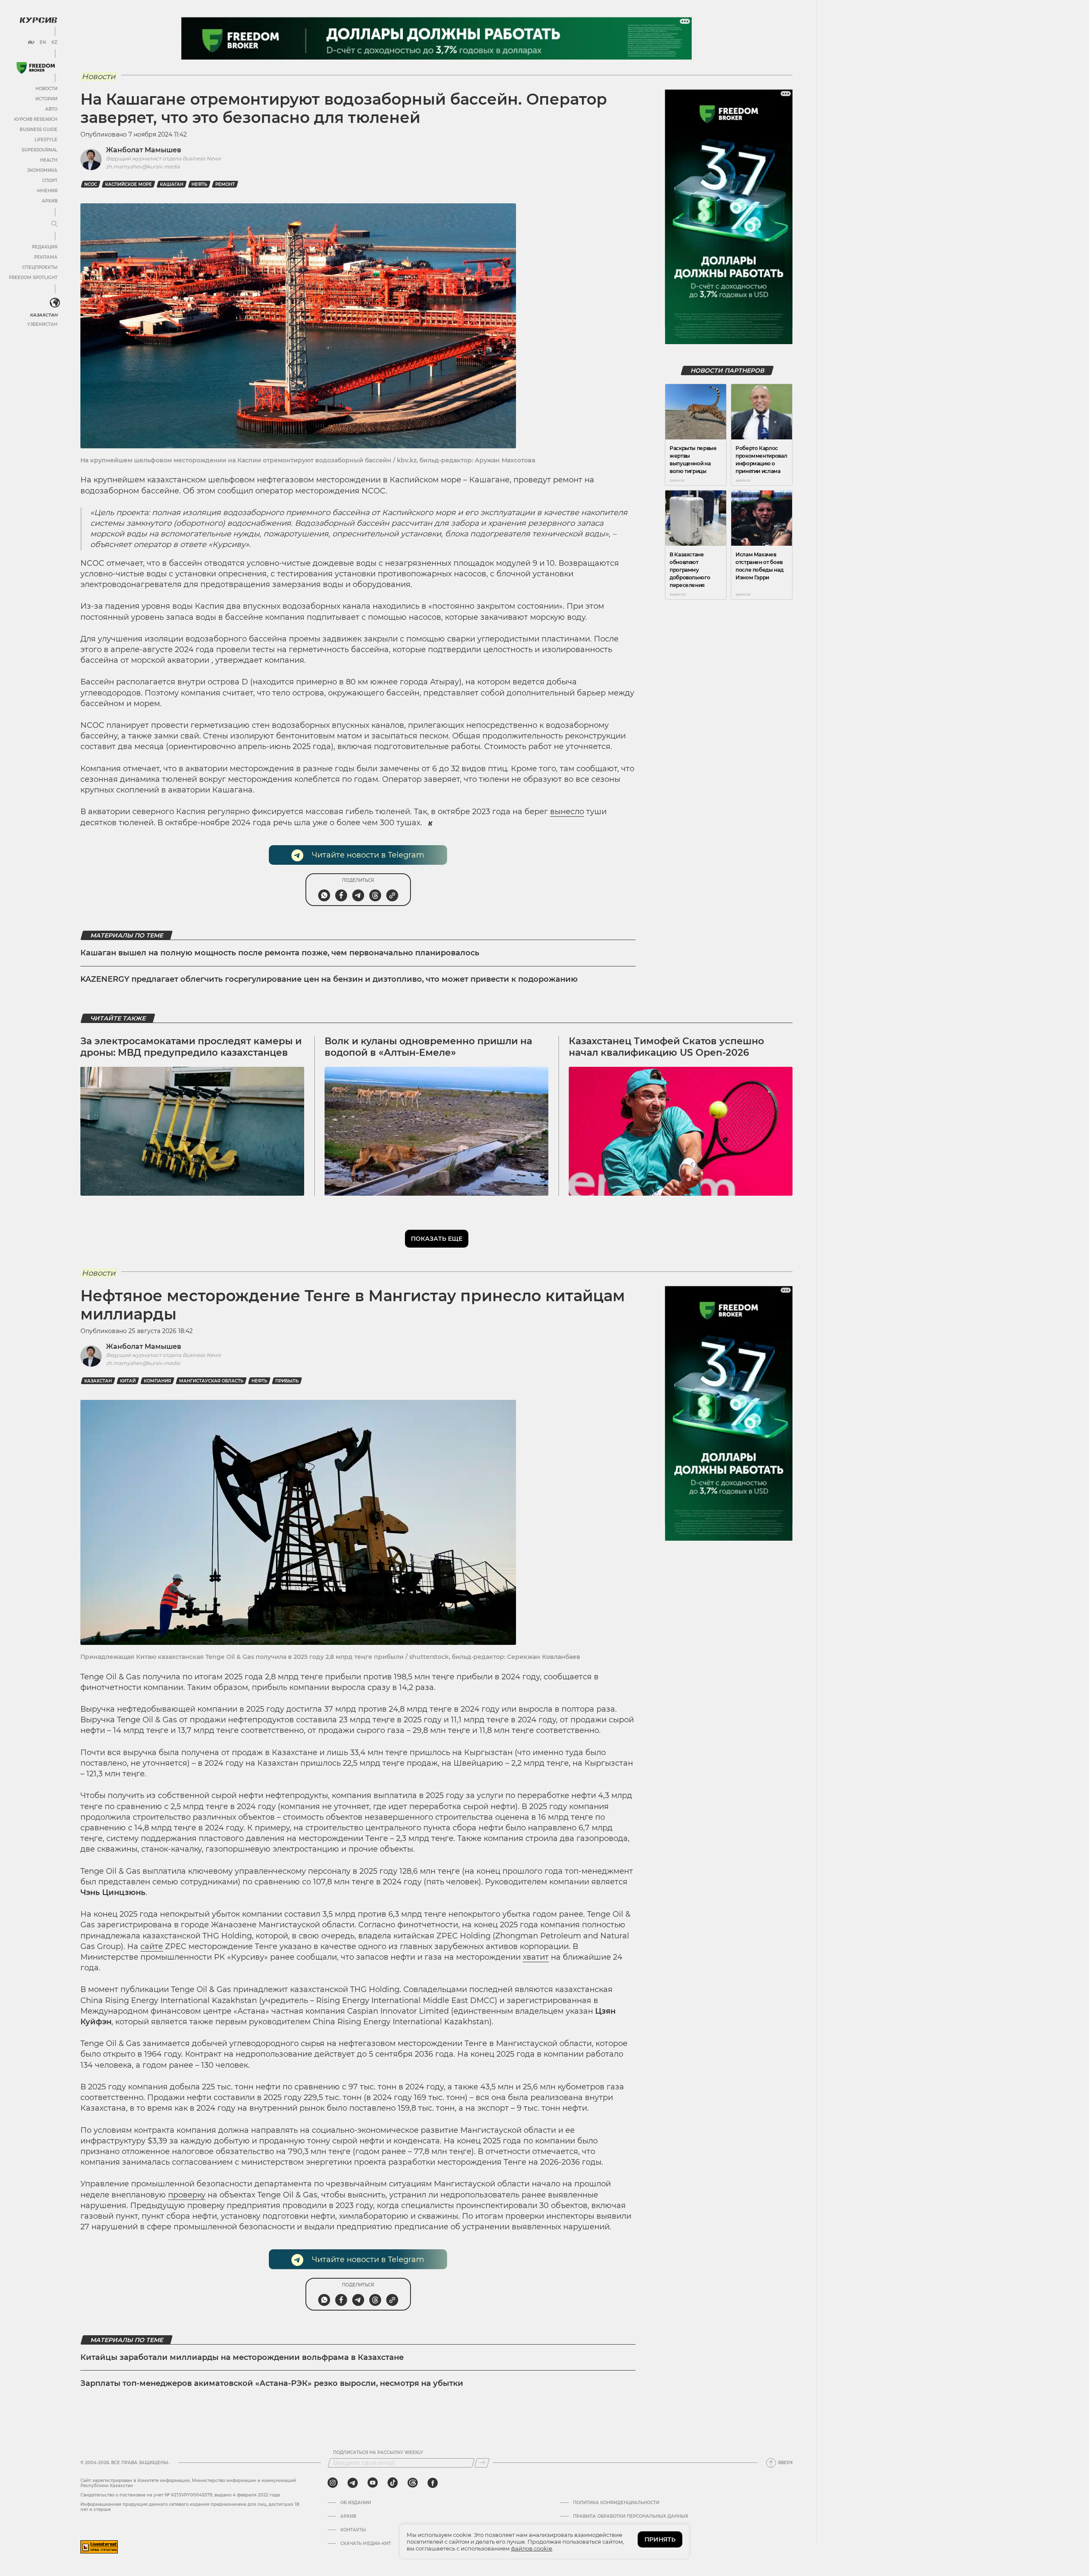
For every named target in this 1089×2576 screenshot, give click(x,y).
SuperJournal (40, 150)
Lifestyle (46, 140)
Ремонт (225, 184)
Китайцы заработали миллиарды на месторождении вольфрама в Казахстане (242, 2357)
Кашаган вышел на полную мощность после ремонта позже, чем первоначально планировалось (280, 953)
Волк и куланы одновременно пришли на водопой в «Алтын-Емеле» (428, 1047)
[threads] (413, 2483)
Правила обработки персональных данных (631, 2516)
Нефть (199, 184)
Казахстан (44, 315)
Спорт (50, 181)
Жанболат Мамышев (144, 150)
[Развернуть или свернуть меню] (54, 224)
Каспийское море (128, 184)
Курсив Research (36, 119)
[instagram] (333, 2483)
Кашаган (172, 184)
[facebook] (433, 2483)
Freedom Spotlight (33, 278)
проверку (187, 2195)
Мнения (47, 191)
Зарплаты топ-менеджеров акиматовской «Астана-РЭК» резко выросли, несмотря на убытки (272, 2383)
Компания (157, 1381)
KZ (54, 43)
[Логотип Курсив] (38, 20)
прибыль (287, 1381)
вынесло (567, 812)
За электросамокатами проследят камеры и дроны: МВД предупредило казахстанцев (191, 1047)
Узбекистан (42, 324)
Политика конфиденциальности (616, 2503)
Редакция (45, 247)
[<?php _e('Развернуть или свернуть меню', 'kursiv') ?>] (55, 303)
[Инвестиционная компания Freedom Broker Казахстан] (36, 68)
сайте (152, 1946)
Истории (46, 99)
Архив (50, 201)
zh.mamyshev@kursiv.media (143, 167)
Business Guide (38, 130)
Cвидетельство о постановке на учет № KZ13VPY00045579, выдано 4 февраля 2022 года (180, 2495)
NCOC (91, 184)
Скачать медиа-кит (366, 2544)
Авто (51, 109)
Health (49, 160)
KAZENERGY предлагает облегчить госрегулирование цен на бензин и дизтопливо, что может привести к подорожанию (329, 979)
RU (31, 43)
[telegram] (353, 2483)
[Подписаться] (482, 2463)
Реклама (46, 257)
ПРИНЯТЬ (660, 2539)
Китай (128, 1381)
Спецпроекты (40, 267)
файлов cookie (532, 2548)
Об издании (356, 2503)
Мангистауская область (211, 1381)
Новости (46, 89)
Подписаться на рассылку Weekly (378, 2453)
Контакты (353, 2530)
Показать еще (437, 1239)
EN (43, 43)
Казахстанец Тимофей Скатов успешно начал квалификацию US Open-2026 (666, 1047)
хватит (536, 1957)
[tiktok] (393, 2483)
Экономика (42, 170)
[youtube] (373, 2483)
